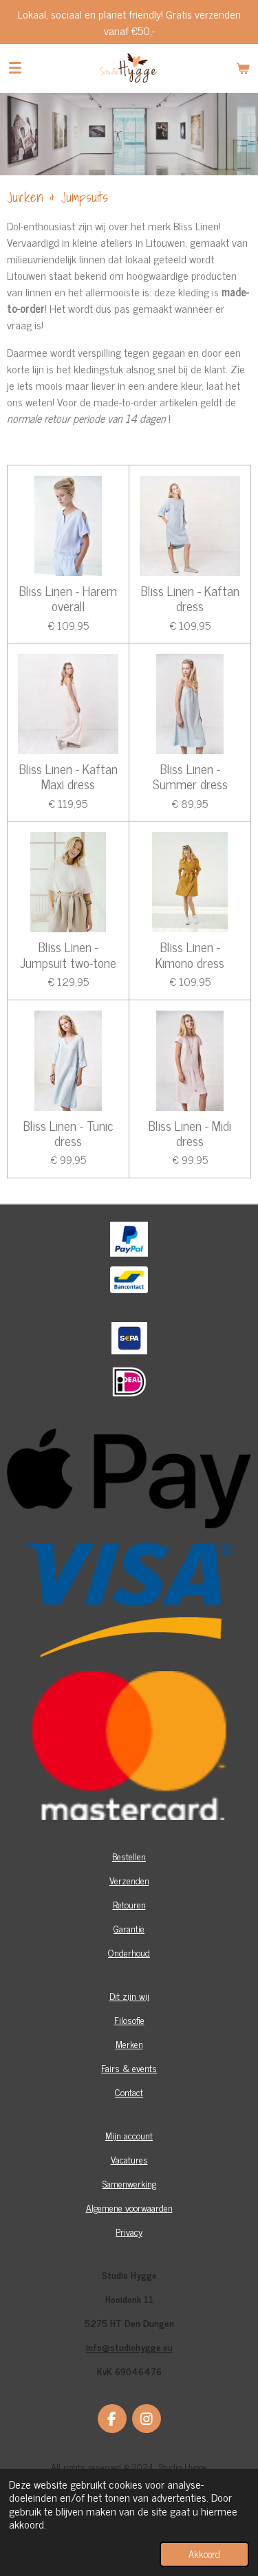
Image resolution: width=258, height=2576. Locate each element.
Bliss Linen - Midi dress (190, 1133)
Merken (129, 2044)
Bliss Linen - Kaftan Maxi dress (68, 777)
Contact (129, 2092)
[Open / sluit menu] (15, 68)
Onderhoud (129, 1952)
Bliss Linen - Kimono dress (190, 955)
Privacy (129, 2231)
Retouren (129, 1904)
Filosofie (129, 2019)
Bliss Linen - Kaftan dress (190, 598)
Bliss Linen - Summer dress (190, 777)
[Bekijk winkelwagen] (243, 68)
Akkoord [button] (204, 2554)
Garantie (129, 1928)
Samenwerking (129, 2183)
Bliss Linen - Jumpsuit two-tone (68, 955)
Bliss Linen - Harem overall (68, 598)
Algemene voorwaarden (129, 2207)
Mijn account (129, 2135)
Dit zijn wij (129, 1995)
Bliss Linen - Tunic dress (68, 1133)
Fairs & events (129, 2068)
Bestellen (129, 1856)
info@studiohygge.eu (129, 2347)
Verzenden (129, 1880)
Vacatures (129, 2159)
